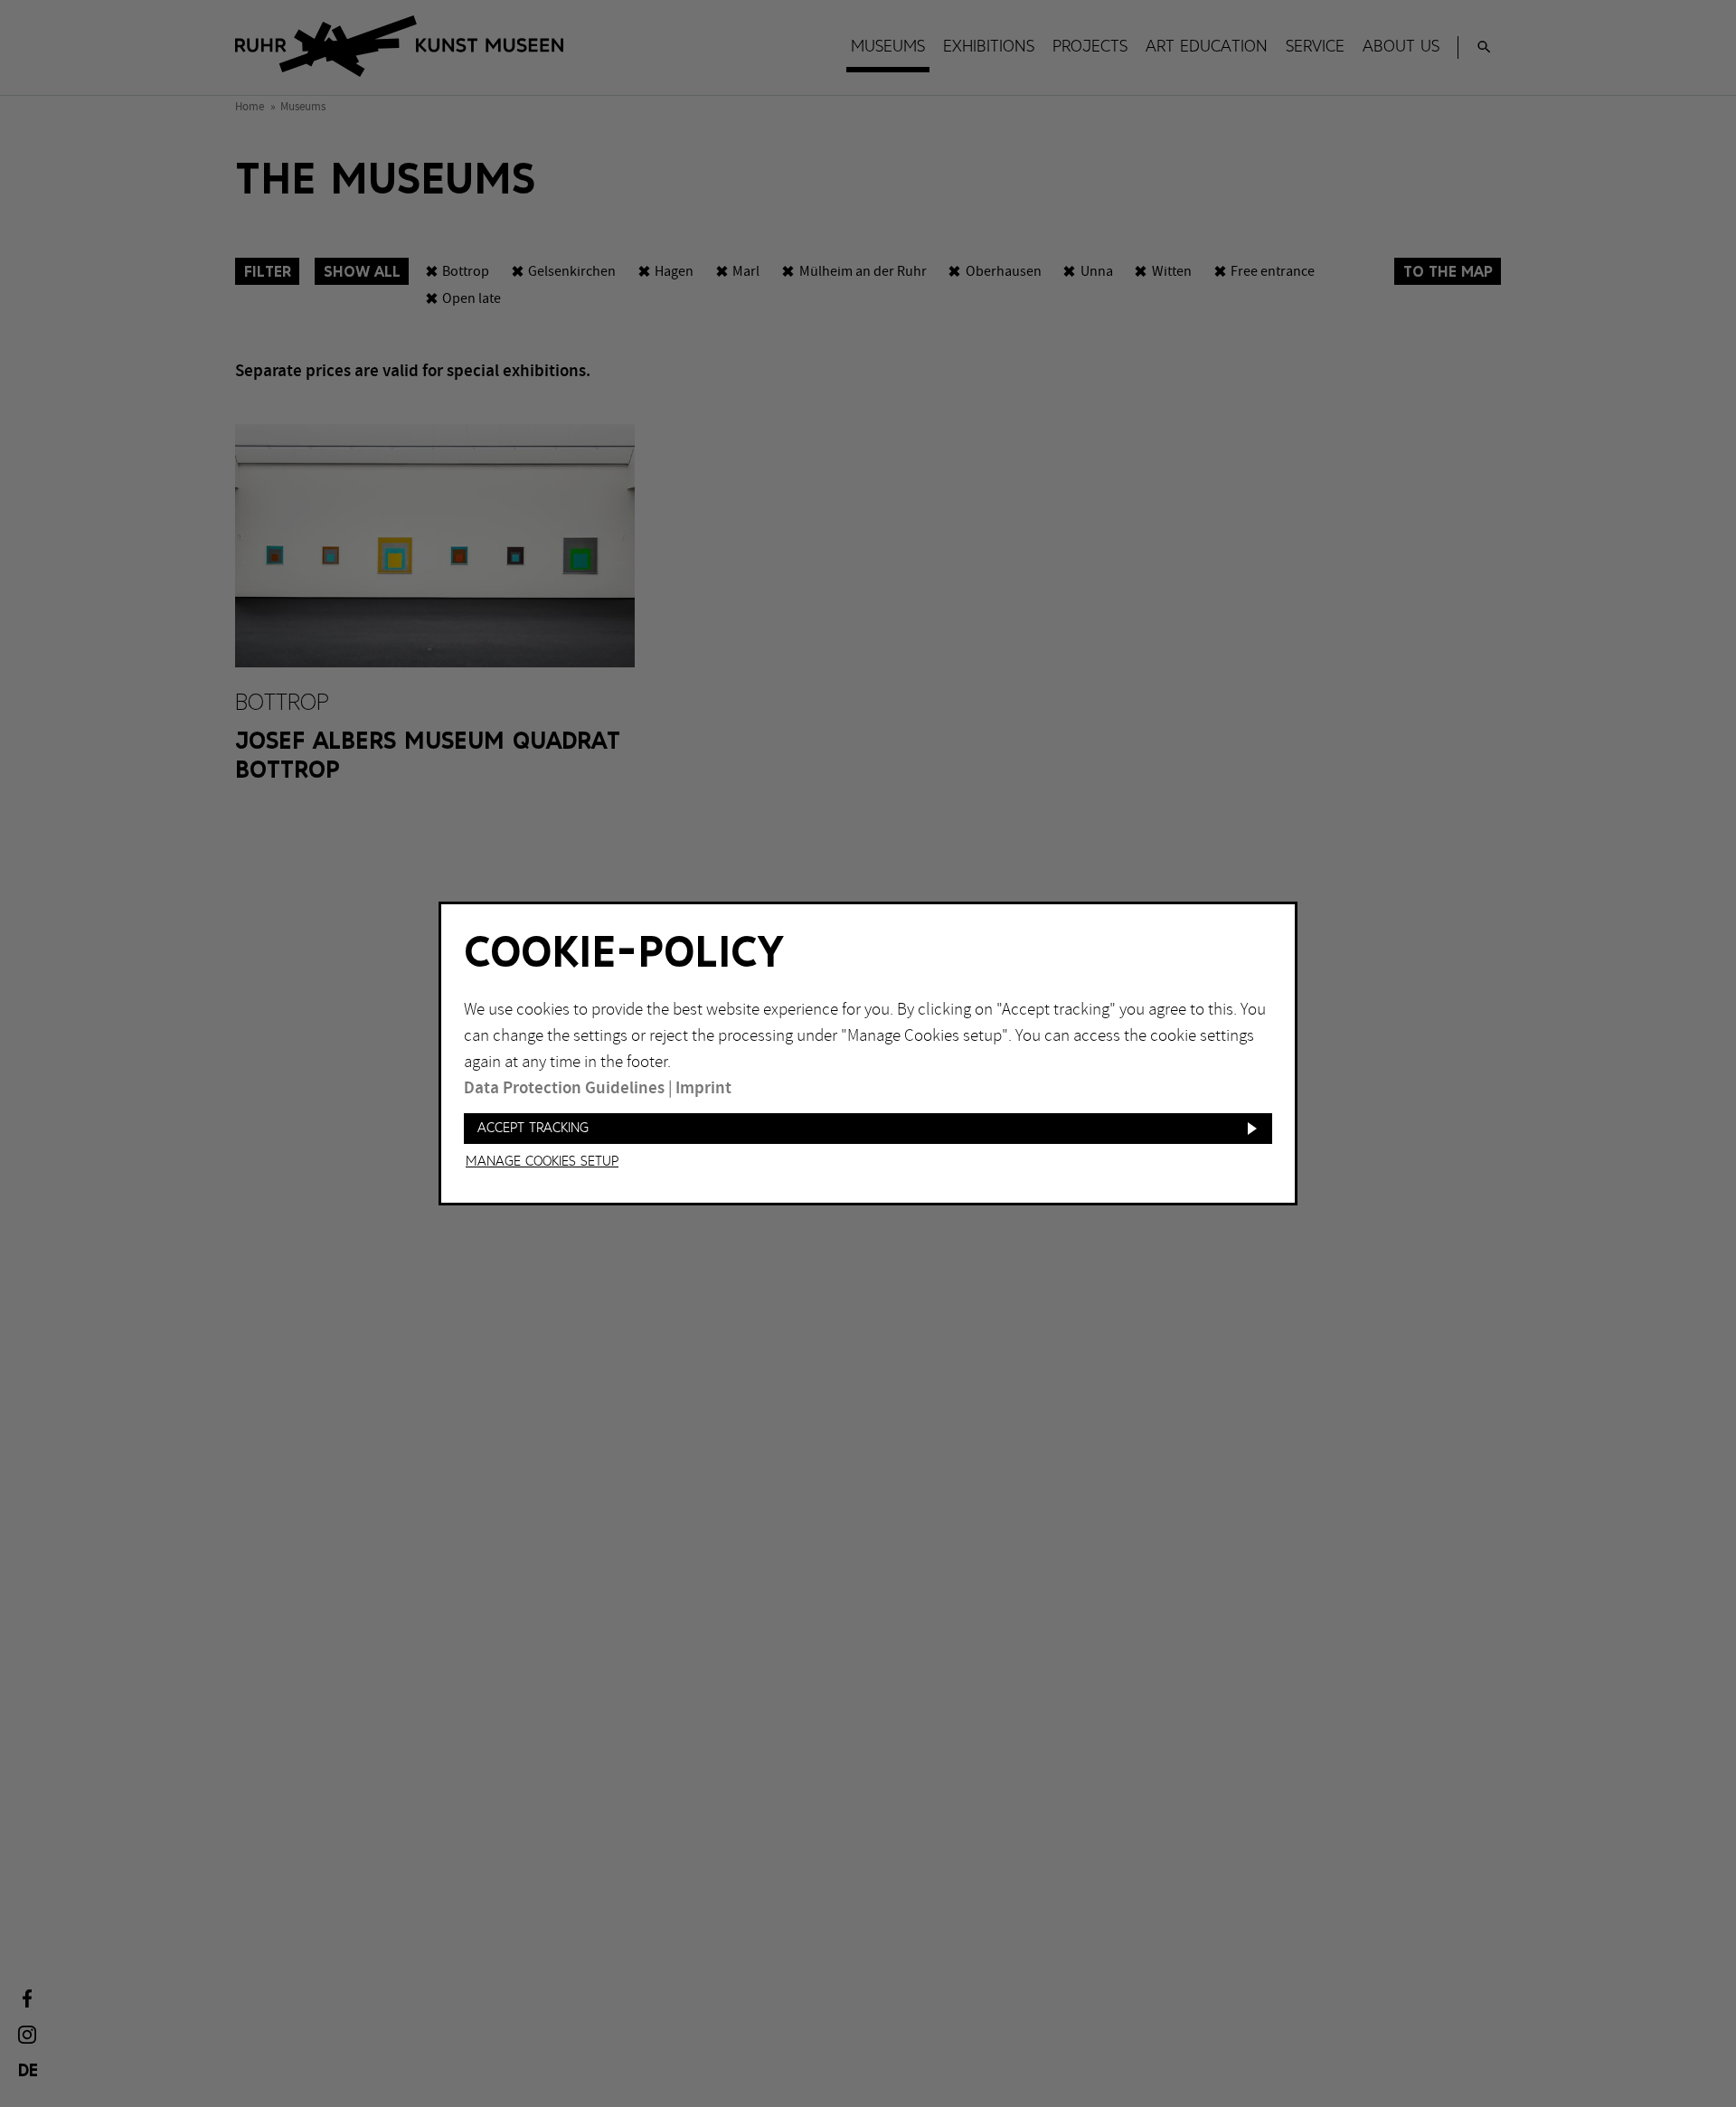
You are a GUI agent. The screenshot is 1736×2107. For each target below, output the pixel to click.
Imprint (703, 1088)
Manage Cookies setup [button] (542, 1162)
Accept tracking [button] (533, 1128)
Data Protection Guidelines (564, 1088)
